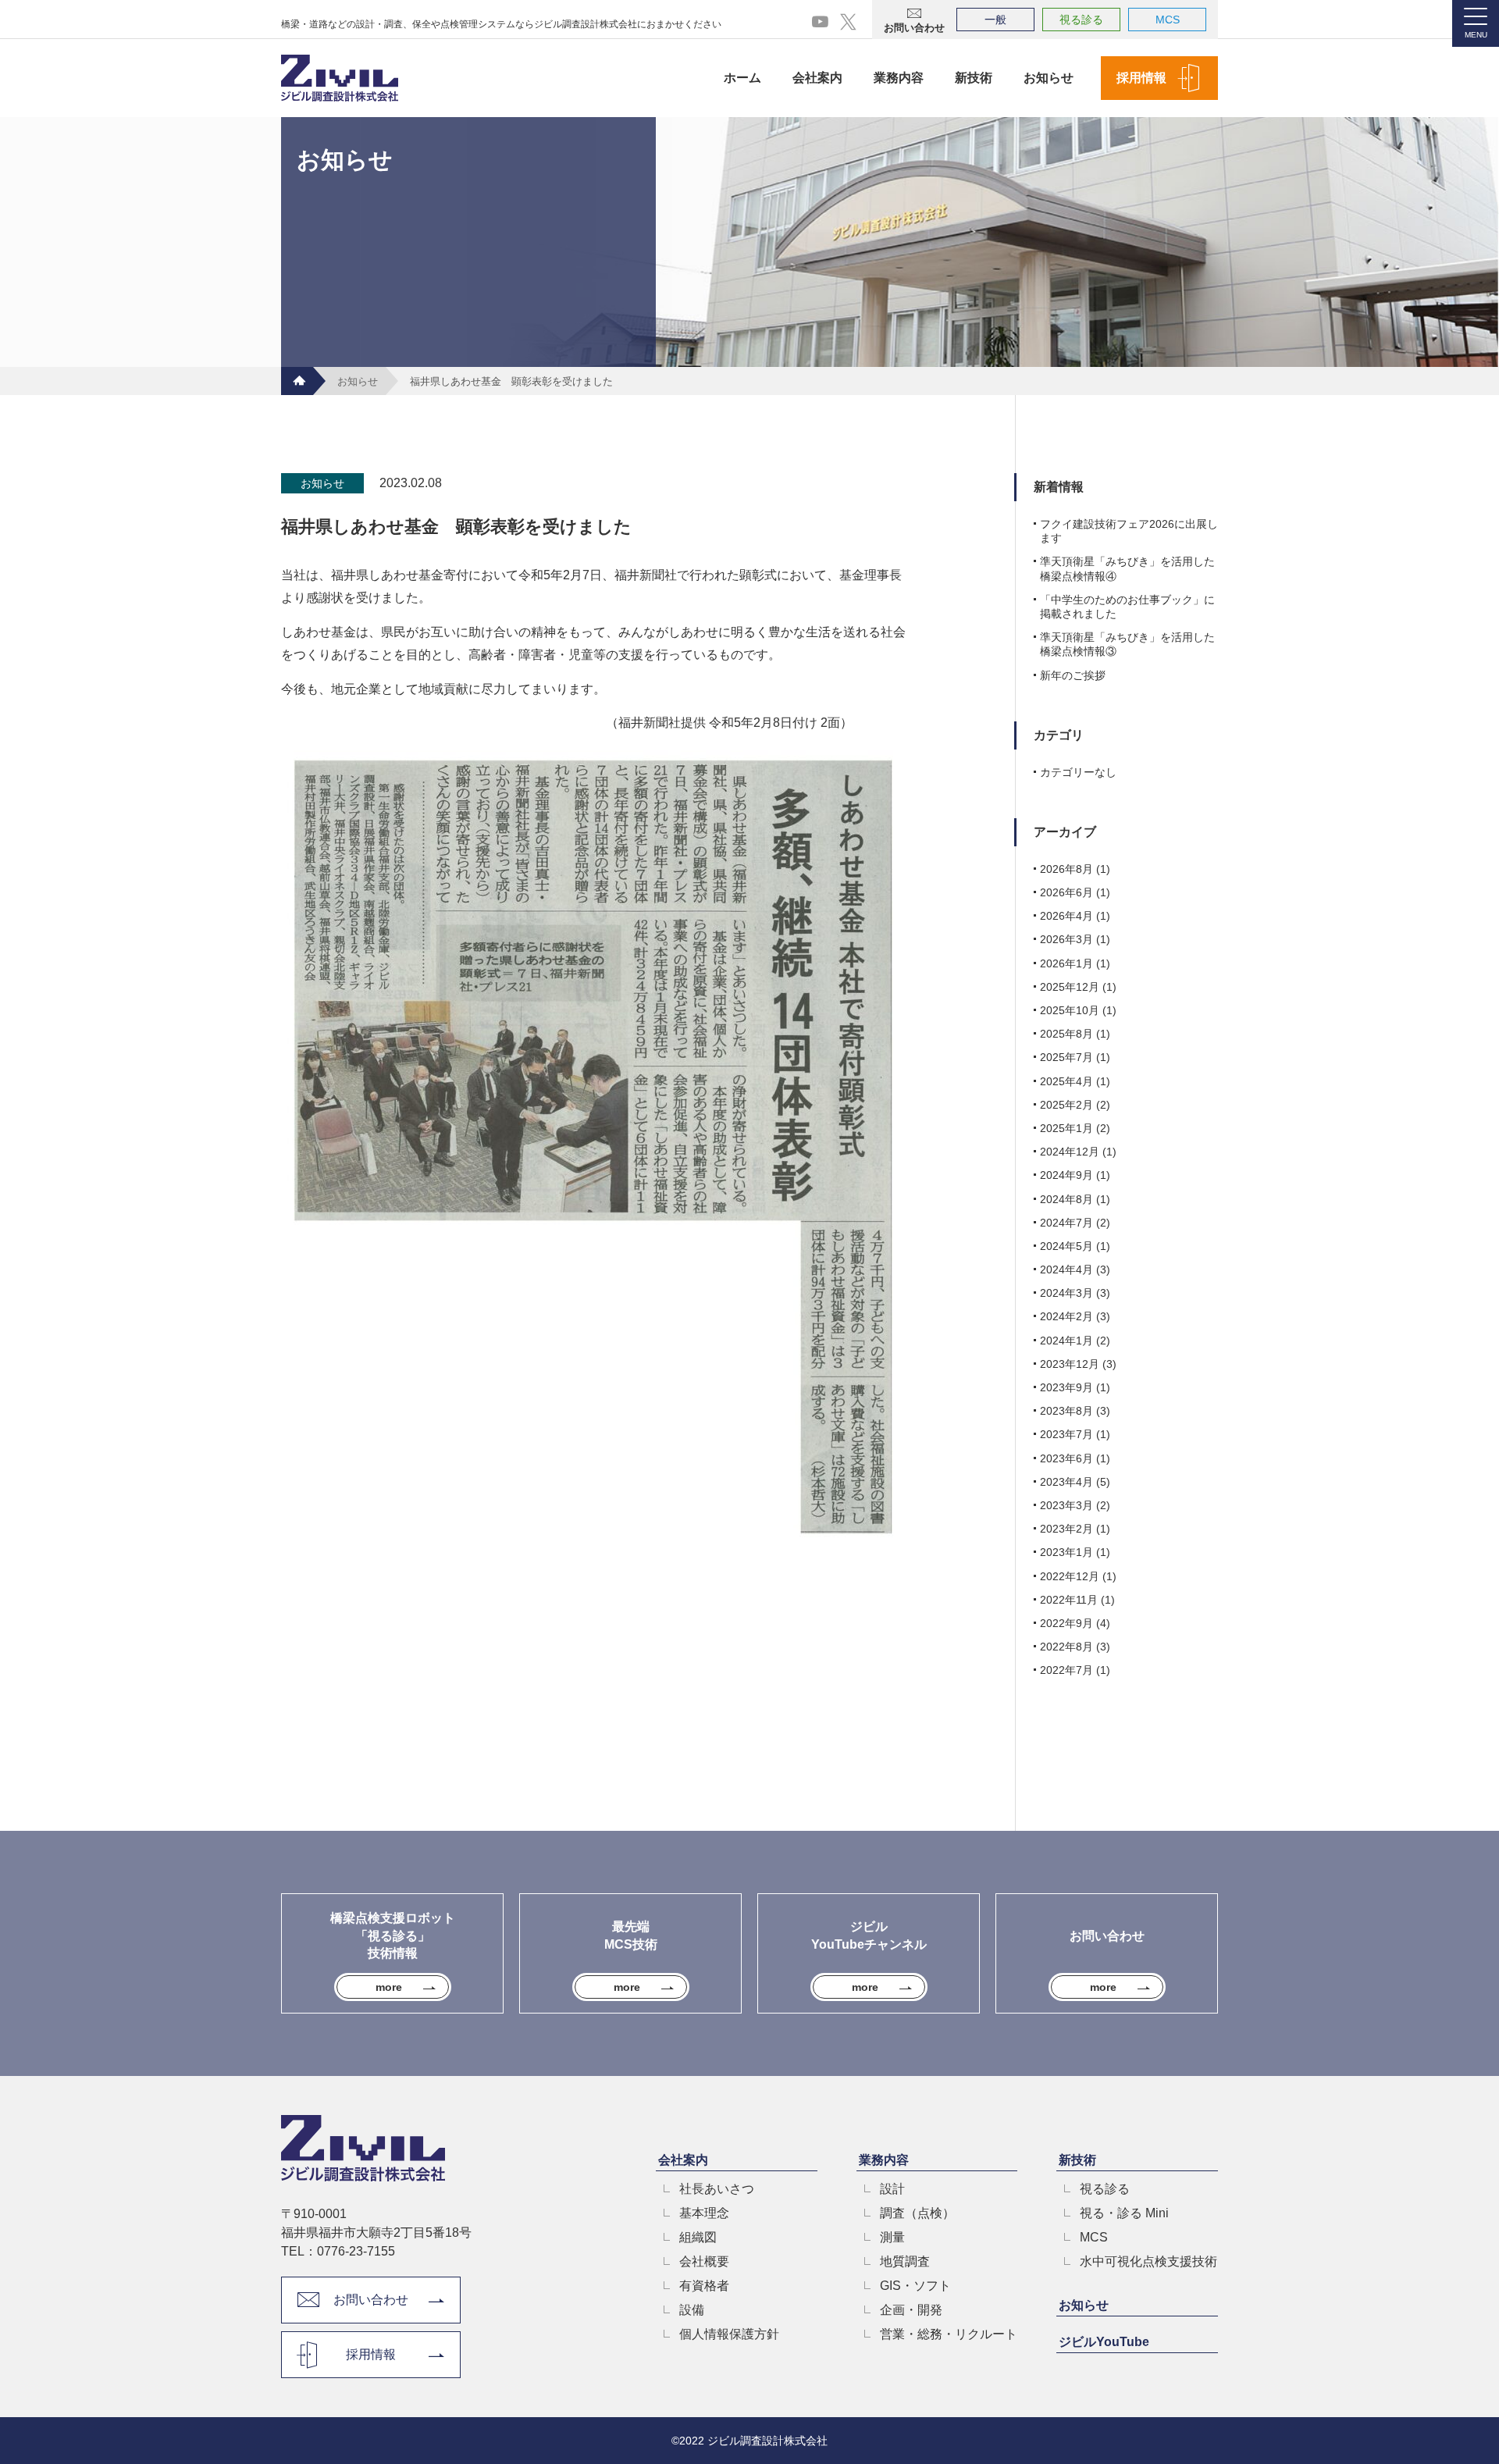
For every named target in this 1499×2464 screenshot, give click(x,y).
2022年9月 (1066, 1623)
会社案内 (817, 78)
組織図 (698, 2238)
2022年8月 (1066, 1647)
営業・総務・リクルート (949, 2334)
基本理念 (704, 2213)
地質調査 (905, 2262)
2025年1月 (1066, 1128)
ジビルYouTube (1104, 2342)
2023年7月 (1066, 1434)
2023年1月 (1066, 1552)
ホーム (742, 78)
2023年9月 (1066, 1387)
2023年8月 (1066, 1411)
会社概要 (704, 2262)
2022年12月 (1070, 1576)
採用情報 (1141, 78)
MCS (1168, 20)
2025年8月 (1066, 1034)
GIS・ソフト (915, 2286)
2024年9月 (1066, 1175)
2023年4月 (1066, 1482)
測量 (892, 2238)
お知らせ (1049, 78)
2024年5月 (1066, 1246)
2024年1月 (1066, 1341)
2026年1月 (1066, 963)
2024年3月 (1066, 1293)
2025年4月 (1066, 1081)
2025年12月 (1070, 987)
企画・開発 (911, 2310)
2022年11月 (1069, 1600)
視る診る (1081, 20)
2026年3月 (1066, 939)
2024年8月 (1066, 1199)
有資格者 (704, 2286)
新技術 (974, 78)
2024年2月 (1066, 1316)
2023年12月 (1070, 1364)
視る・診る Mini (1124, 2213)
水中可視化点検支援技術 (1148, 2262)
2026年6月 (1066, 892)
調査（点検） (917, 2213)
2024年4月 (1066, 1269)
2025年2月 (1066, 1105)
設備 (692, 2310)
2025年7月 (1066, 1057)
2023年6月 (1066, 1458)
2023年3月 (1066, 1505)
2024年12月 (1070, 1152)
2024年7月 (1066, 1223)
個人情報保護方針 (729, 2334)
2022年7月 (1066, 1670)
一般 (995, 20)
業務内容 (899, 78)
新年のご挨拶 (1073, 675)
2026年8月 (1066, 869)
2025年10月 (1070, 1010)
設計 (892, 2189)
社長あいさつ (717, 2189)
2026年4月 (1066, 916)
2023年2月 (1066, 1529)
